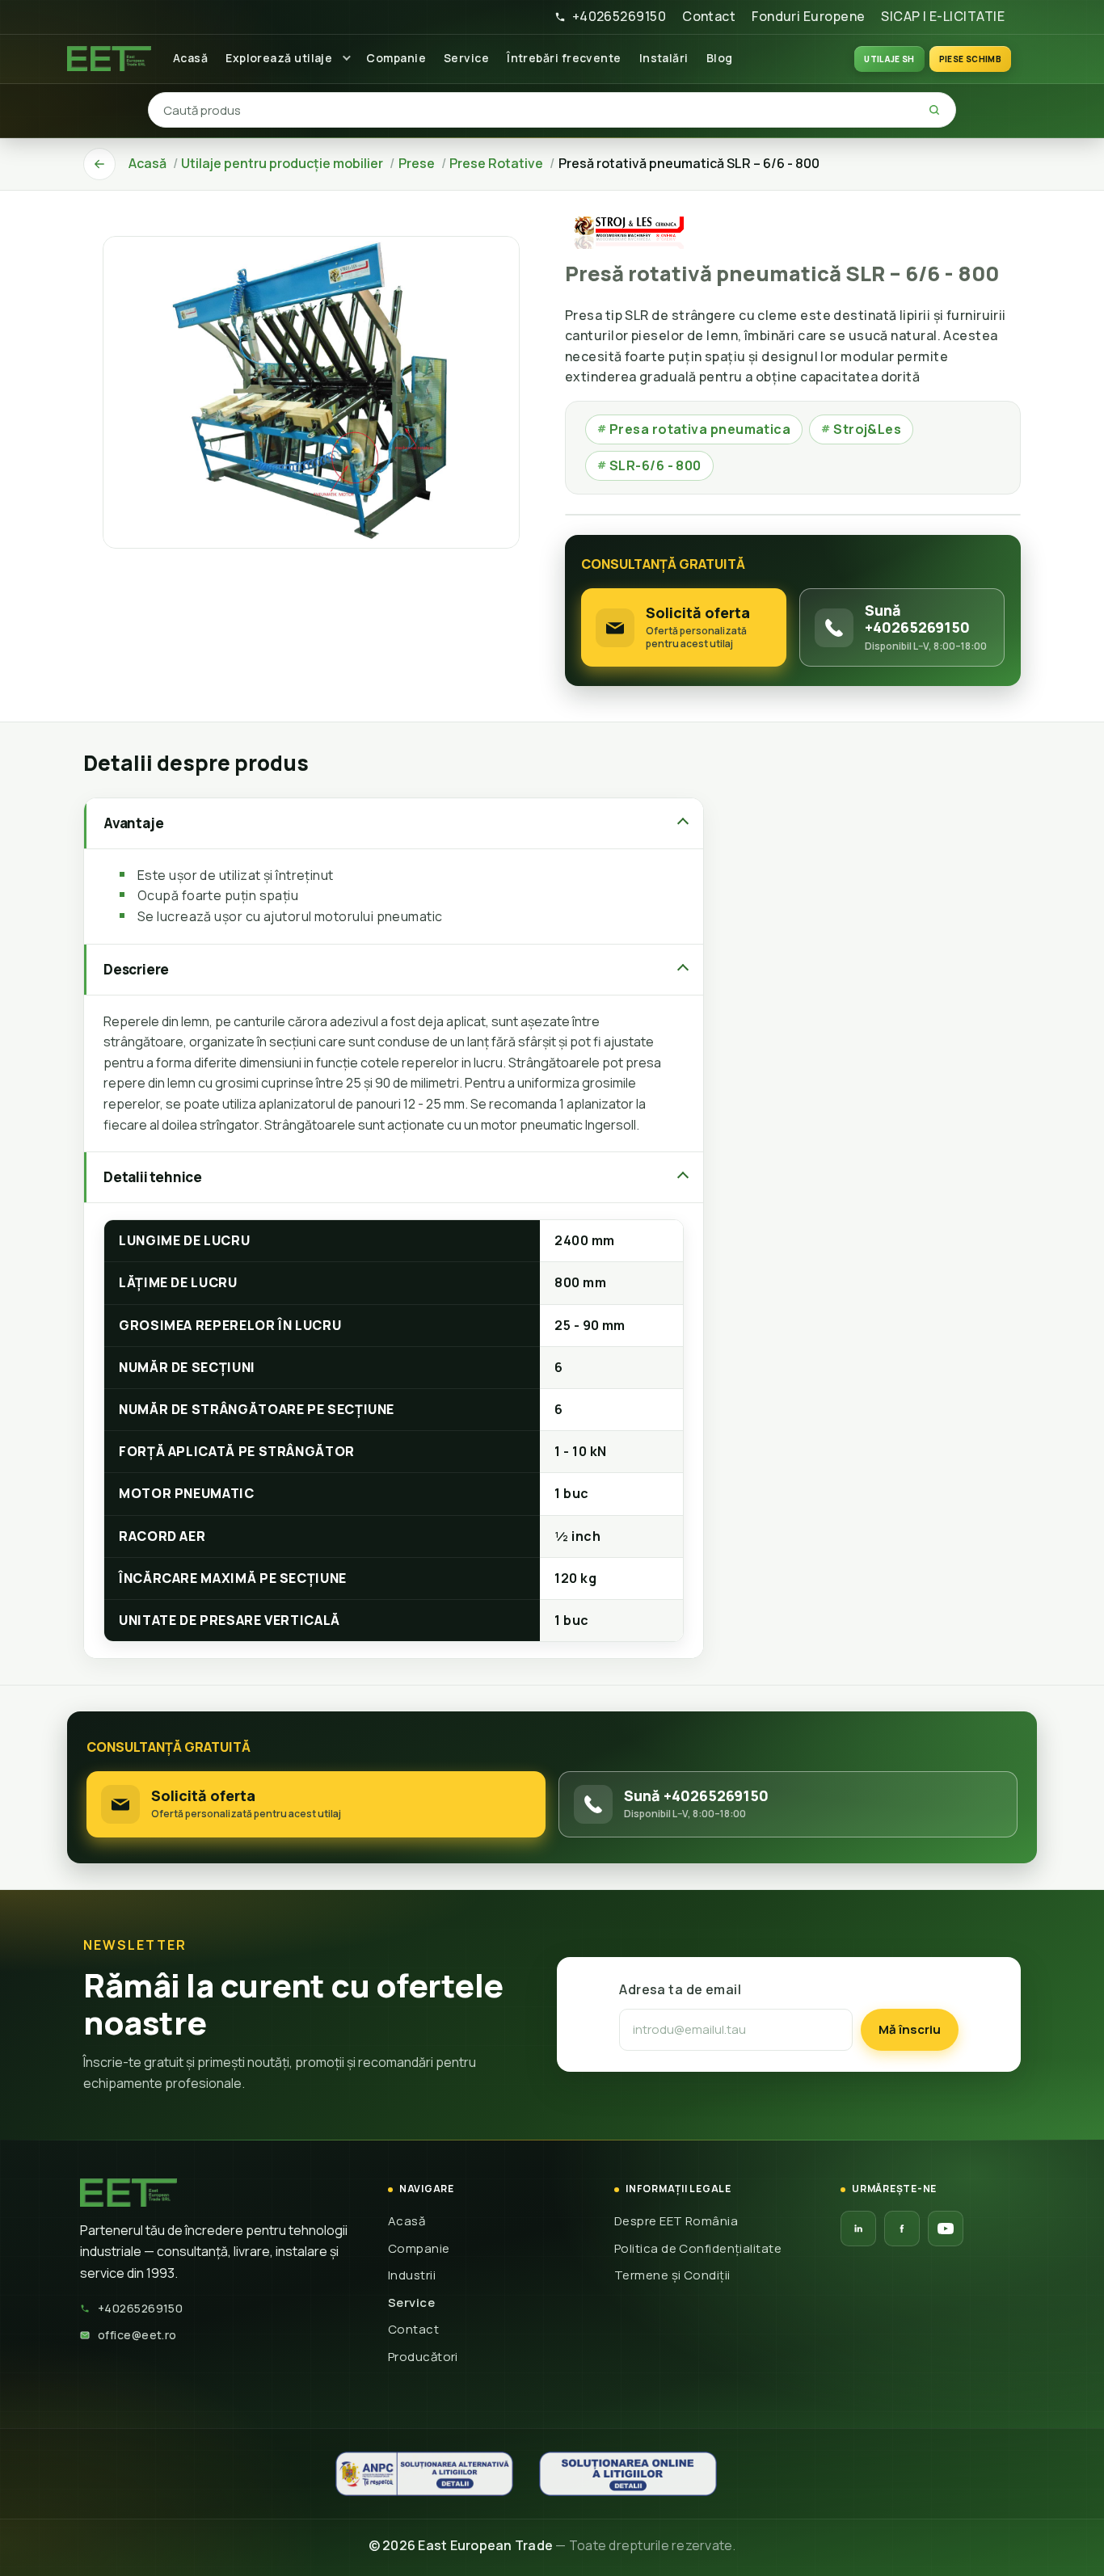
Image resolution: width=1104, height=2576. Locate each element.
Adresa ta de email (680, 1989)
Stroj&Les (861, 429)
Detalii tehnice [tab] (153, 1177)
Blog (720, 58)
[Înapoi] (99, 164)
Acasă (190, 58)
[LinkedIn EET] (858, 2229)
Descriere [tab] (136, 969)
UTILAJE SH (889, 59)
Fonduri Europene (808, 16)
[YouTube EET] (946, 2229)
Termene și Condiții (672, 2275)
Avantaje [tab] (133, 823)
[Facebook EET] (902, 2229)
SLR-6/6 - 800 (649, 465)
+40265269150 (619, 16)
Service (466, 58)
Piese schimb (970, 59)
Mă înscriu (910, 2029)
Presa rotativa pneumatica (694, 429)
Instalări (664, 58)
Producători (423, 2357)
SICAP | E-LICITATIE (943, 16)
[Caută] (934, 110)
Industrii (412, 2275)
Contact (709, 16)
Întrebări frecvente (564, 58)
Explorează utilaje (279, 58)
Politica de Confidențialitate (698, 2248)
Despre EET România (676, 2221)
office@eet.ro (137, 2335)
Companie (396, 58)
